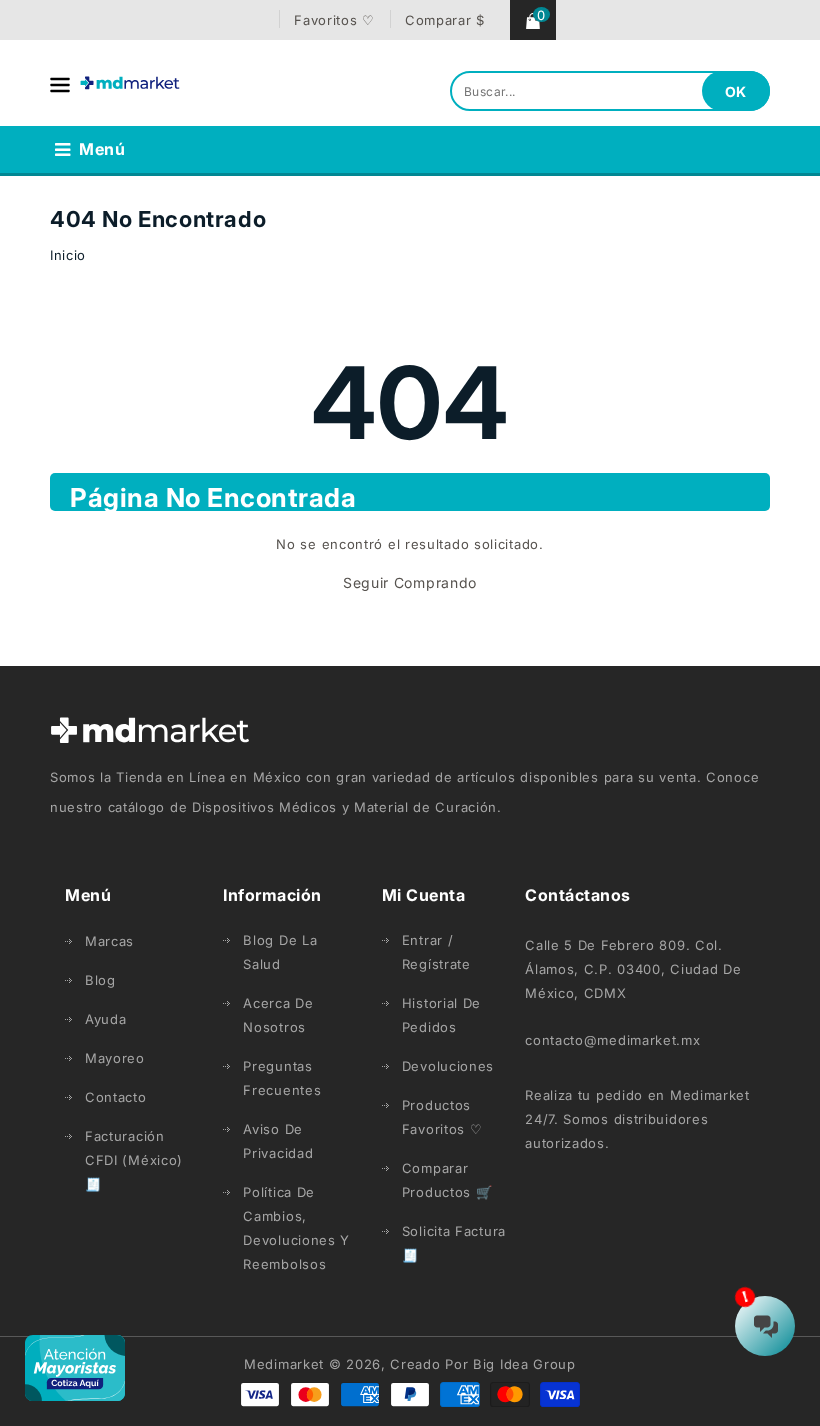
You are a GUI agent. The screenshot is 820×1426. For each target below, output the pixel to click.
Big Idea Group (524, 1364)
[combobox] (610, 91)
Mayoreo (115, 1058)
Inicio (68, 255)
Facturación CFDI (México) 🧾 (134, 1160)
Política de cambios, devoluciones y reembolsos (296, 1228)
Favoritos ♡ (334, 20)
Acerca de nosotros (278, 1015)
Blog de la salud (280, 952)
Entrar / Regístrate (436, 952)
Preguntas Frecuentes (282, 1078)
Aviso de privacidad (278, 1141)
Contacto (116, 1097)
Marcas (109, 941)
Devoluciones (448, 1066)
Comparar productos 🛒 (447, 1180)
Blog (100, 980)
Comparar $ (445, 20)
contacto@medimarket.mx (612, 1040)
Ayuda (106, 1019)
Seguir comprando (410, 582)
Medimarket (284, 1364)
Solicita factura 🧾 (454, 1243)
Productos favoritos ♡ (442, 1117)
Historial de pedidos (441, 1015)
